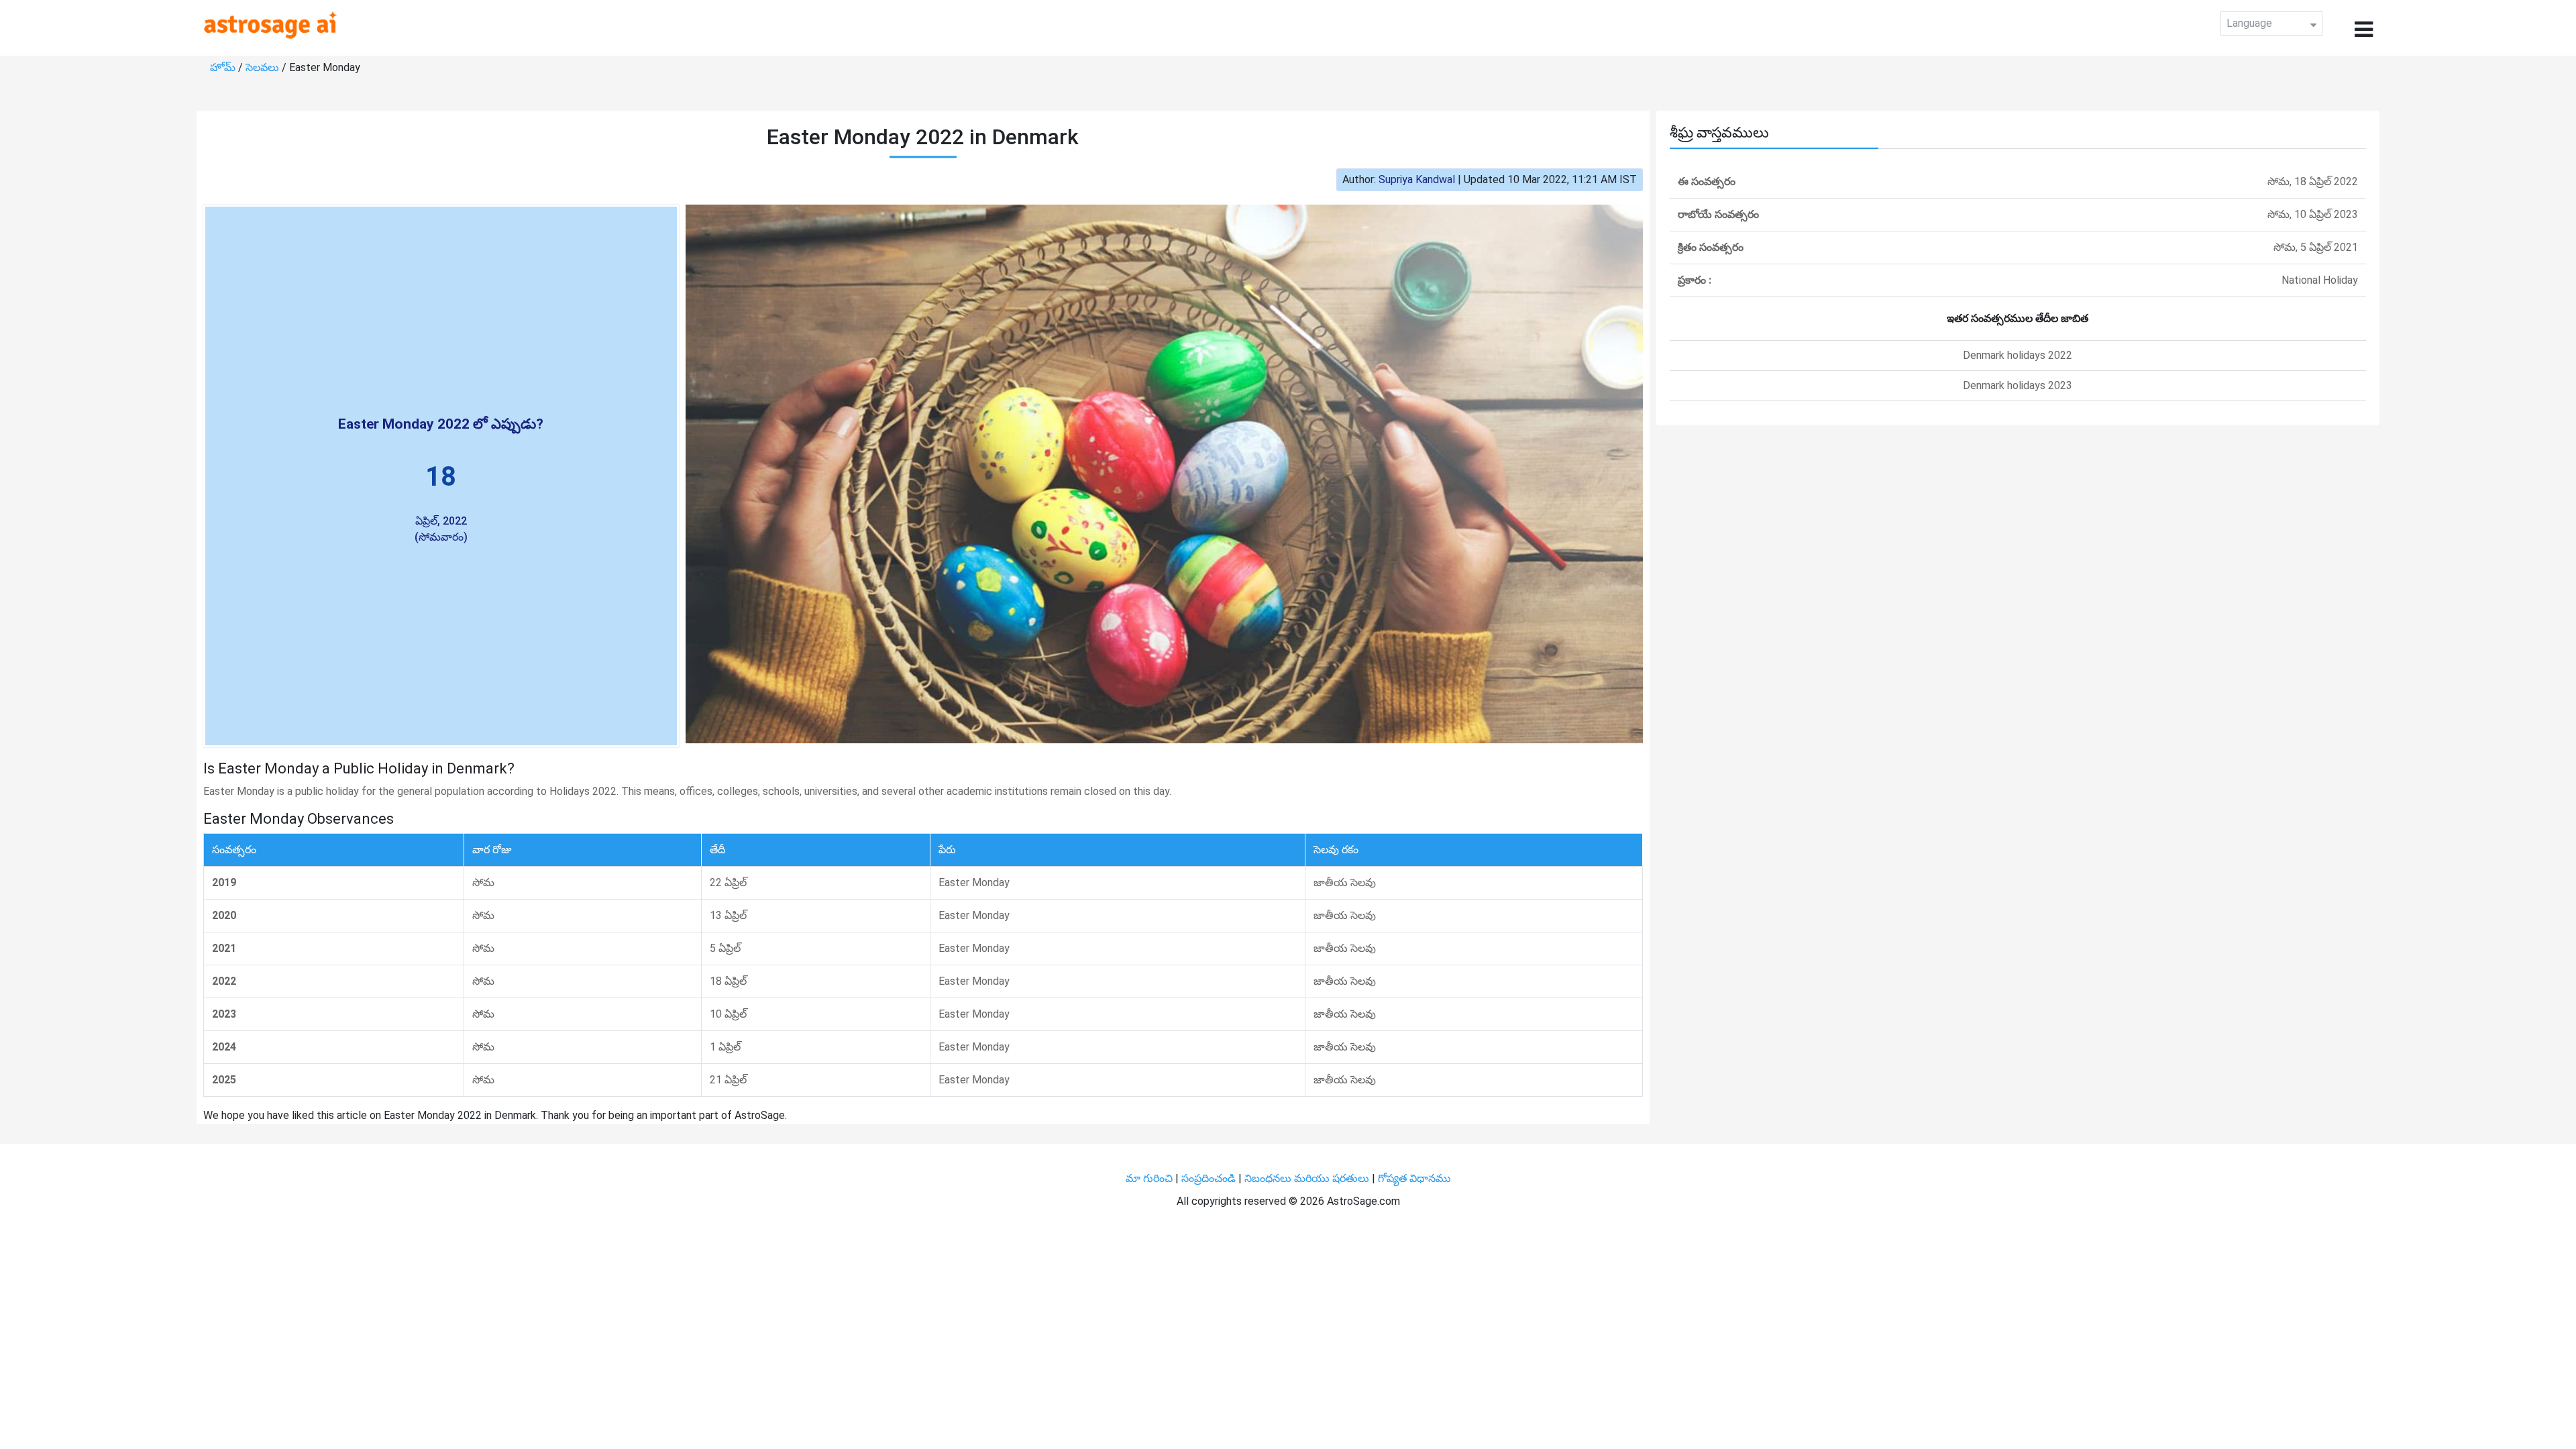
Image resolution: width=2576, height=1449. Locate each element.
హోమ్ (224, 67)
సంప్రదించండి (1210, 1178)
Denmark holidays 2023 (2018, 385)
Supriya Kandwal (1417, 179)
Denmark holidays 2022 (2018, 355)
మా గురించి (1150, 1178)
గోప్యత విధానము (1414, 1178)
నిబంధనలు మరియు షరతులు (1308, 1178)
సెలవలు (264, 67)
